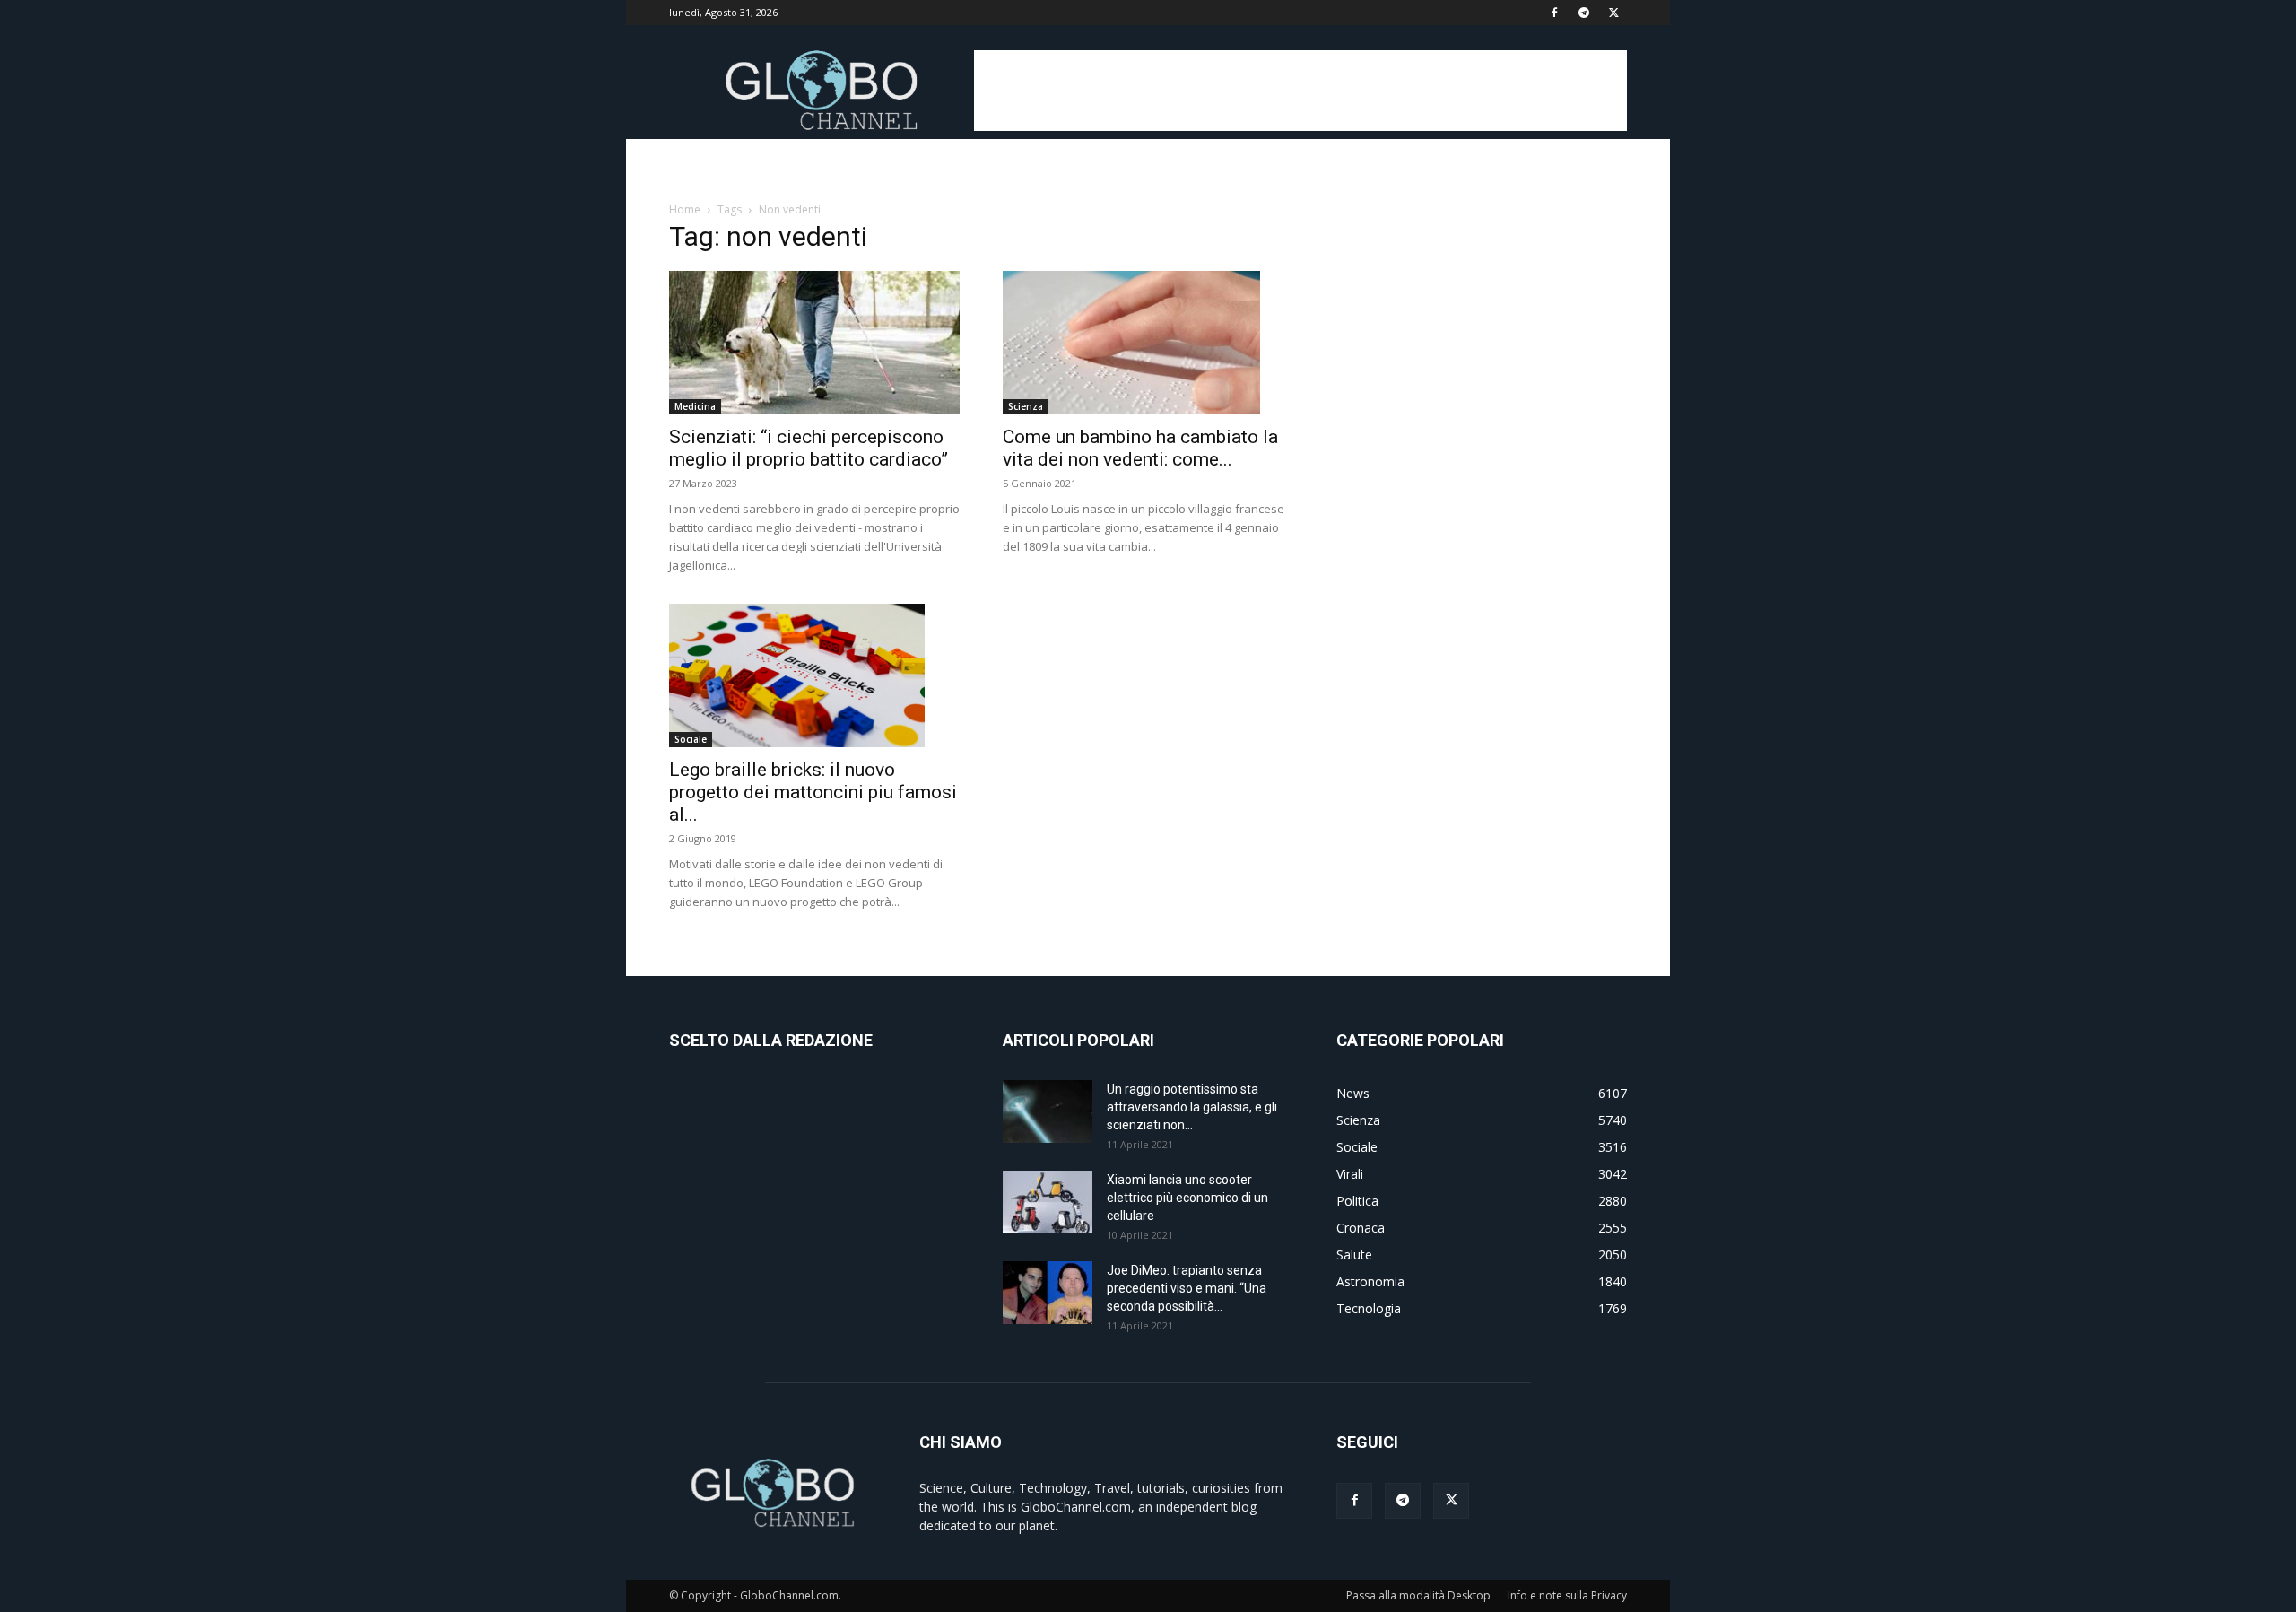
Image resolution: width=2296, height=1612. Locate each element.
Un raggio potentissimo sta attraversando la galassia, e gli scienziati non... (1192, 1107)
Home (685, 209)
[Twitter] (1613, 13)
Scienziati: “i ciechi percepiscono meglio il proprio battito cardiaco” (809, 448)
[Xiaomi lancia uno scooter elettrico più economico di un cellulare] (1048, 1202)
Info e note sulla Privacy (1567, 1595)
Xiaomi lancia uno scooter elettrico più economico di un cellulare (1187, 1198)
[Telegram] (1584, 13)
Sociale (691, 739)
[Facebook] (1554, 13)
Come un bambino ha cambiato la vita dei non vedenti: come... (1140, 448)
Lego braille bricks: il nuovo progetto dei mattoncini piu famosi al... (813, 792)
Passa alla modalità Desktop (1418, 1595)
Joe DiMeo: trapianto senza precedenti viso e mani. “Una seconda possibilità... (1187, 1288)
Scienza (1026, 406)
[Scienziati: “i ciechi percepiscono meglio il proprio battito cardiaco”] (814, 343)
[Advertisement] (1300, 91)
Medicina (695, 406)
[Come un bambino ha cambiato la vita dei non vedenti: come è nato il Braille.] (1148, 343)
